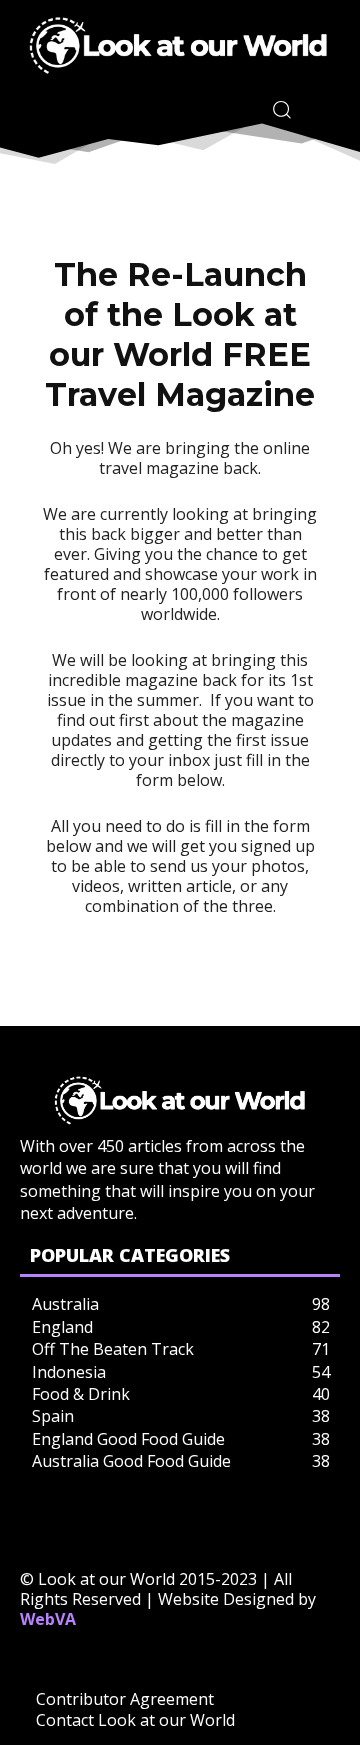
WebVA (48, 1619)
